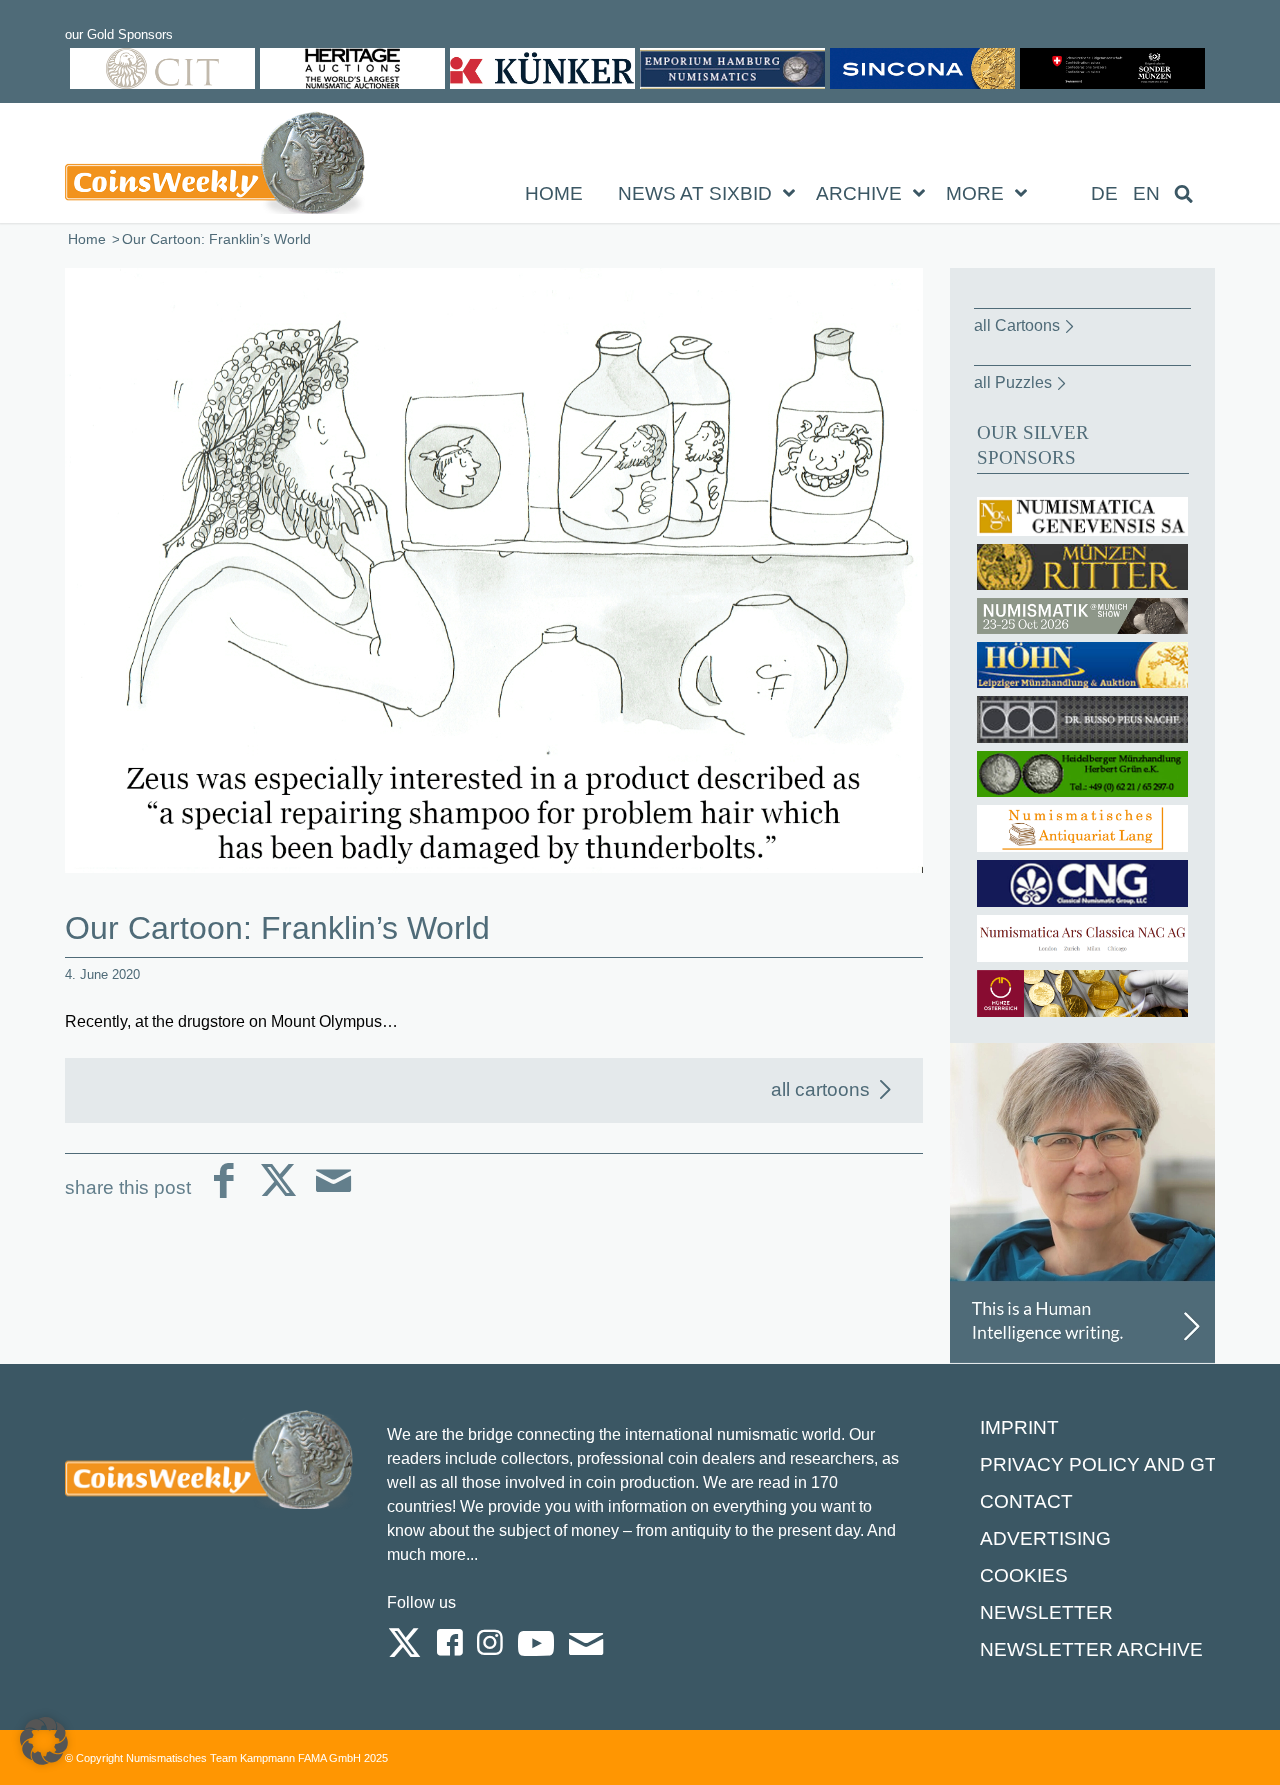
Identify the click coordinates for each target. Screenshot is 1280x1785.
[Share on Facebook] (223, 1196)
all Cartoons (1017, 325)
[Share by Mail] (333, 1196)
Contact (1026, 1501)
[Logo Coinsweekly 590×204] (215, 167)
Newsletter (1046, 1612)
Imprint (1019, 1427)
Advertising (1045, 1538)
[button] (44, 1741)
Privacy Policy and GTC (1105, 1464)
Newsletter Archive (1091, 1649)
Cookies (1024, 1575)
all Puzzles (1013, 382)
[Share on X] (278, 1196)
